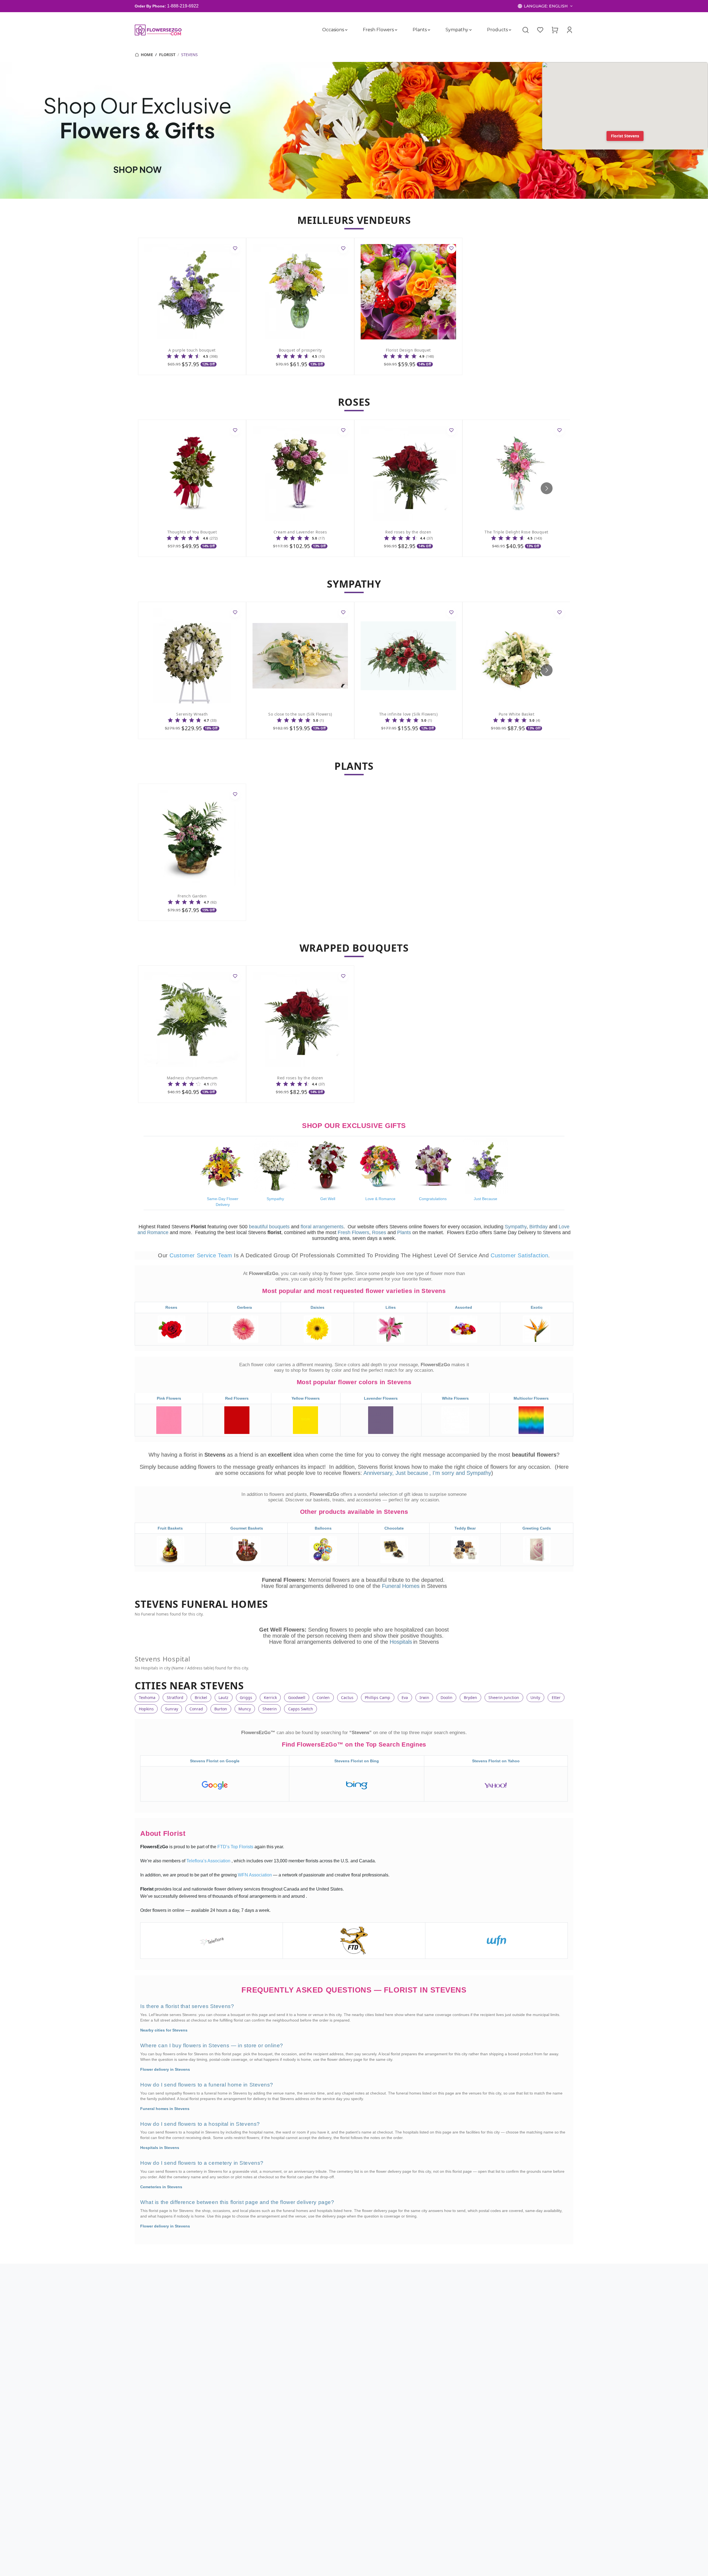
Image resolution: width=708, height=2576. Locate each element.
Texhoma (147, 1697)
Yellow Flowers (306, 1399)
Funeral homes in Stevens (165, 2109)
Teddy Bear (465, 1528)
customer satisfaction (519, 1255)
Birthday (538, 1227)
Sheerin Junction (504, 1697)
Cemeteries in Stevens (161, 2187)
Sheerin (270, 1709)
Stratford (175, 1697)
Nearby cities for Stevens (164, 2030)
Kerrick (270, 1697)
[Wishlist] (540, 30)
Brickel (201, 1697)
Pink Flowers (169, 1399)
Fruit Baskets (170, 1528)
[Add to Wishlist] (235, 249)
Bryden (470, 1697)
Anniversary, (379, 1473)
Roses (379, 1232)
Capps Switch (301, 1709)
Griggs (246, 1697)
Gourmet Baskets (247, 1528)
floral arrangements (322, 1227)
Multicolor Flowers (531, 1399)
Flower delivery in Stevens (165, 2069)
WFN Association (255, 1875)
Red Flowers (237, 1399)
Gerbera (244, 1307)
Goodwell (297, 1697)
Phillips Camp (378, 1697)
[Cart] (555, 30)
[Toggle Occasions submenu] (346, 30)
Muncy (245, 1709)
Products (497, 30)
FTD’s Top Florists (236, 1847)
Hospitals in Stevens (160, 2148)
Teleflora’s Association (209, 1861)
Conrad (196, 1709)
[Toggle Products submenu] (510, 30)
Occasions (333, 30)
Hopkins (146, 1709)
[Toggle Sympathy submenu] (470, 30)
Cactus (347, 1697)
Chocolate (394, 1528)
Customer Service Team (202, 1255)
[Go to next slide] (547, 488)
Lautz (223, 1697)
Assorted (464, 1307)
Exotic (537, 1307)
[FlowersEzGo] (159, 30)
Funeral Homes (402, 1586)
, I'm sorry (442, 1473)
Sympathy (457, 30)
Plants (420, 30)
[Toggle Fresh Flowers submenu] (396, 30)
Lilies (391, 1307)
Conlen (323, 1697)
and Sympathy (473, 1473)
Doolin (447, 1697)
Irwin (424, 1697)
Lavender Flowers (381, 1399)
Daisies (317, 1307)
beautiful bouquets (269, 1227)
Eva (405, 1697)
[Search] (526, 30)
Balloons (323, 1528)
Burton (221, 1709)
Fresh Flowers (378, 30)
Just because (412, 1473)
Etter (556, 1697)
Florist (167, 55)
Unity (535, 1697)
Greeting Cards (537, 1528)
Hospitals (401, 1642)
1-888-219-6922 (183, 6)
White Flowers (455, 1399)
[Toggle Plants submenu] (429, 30)
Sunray (172, 1709)
